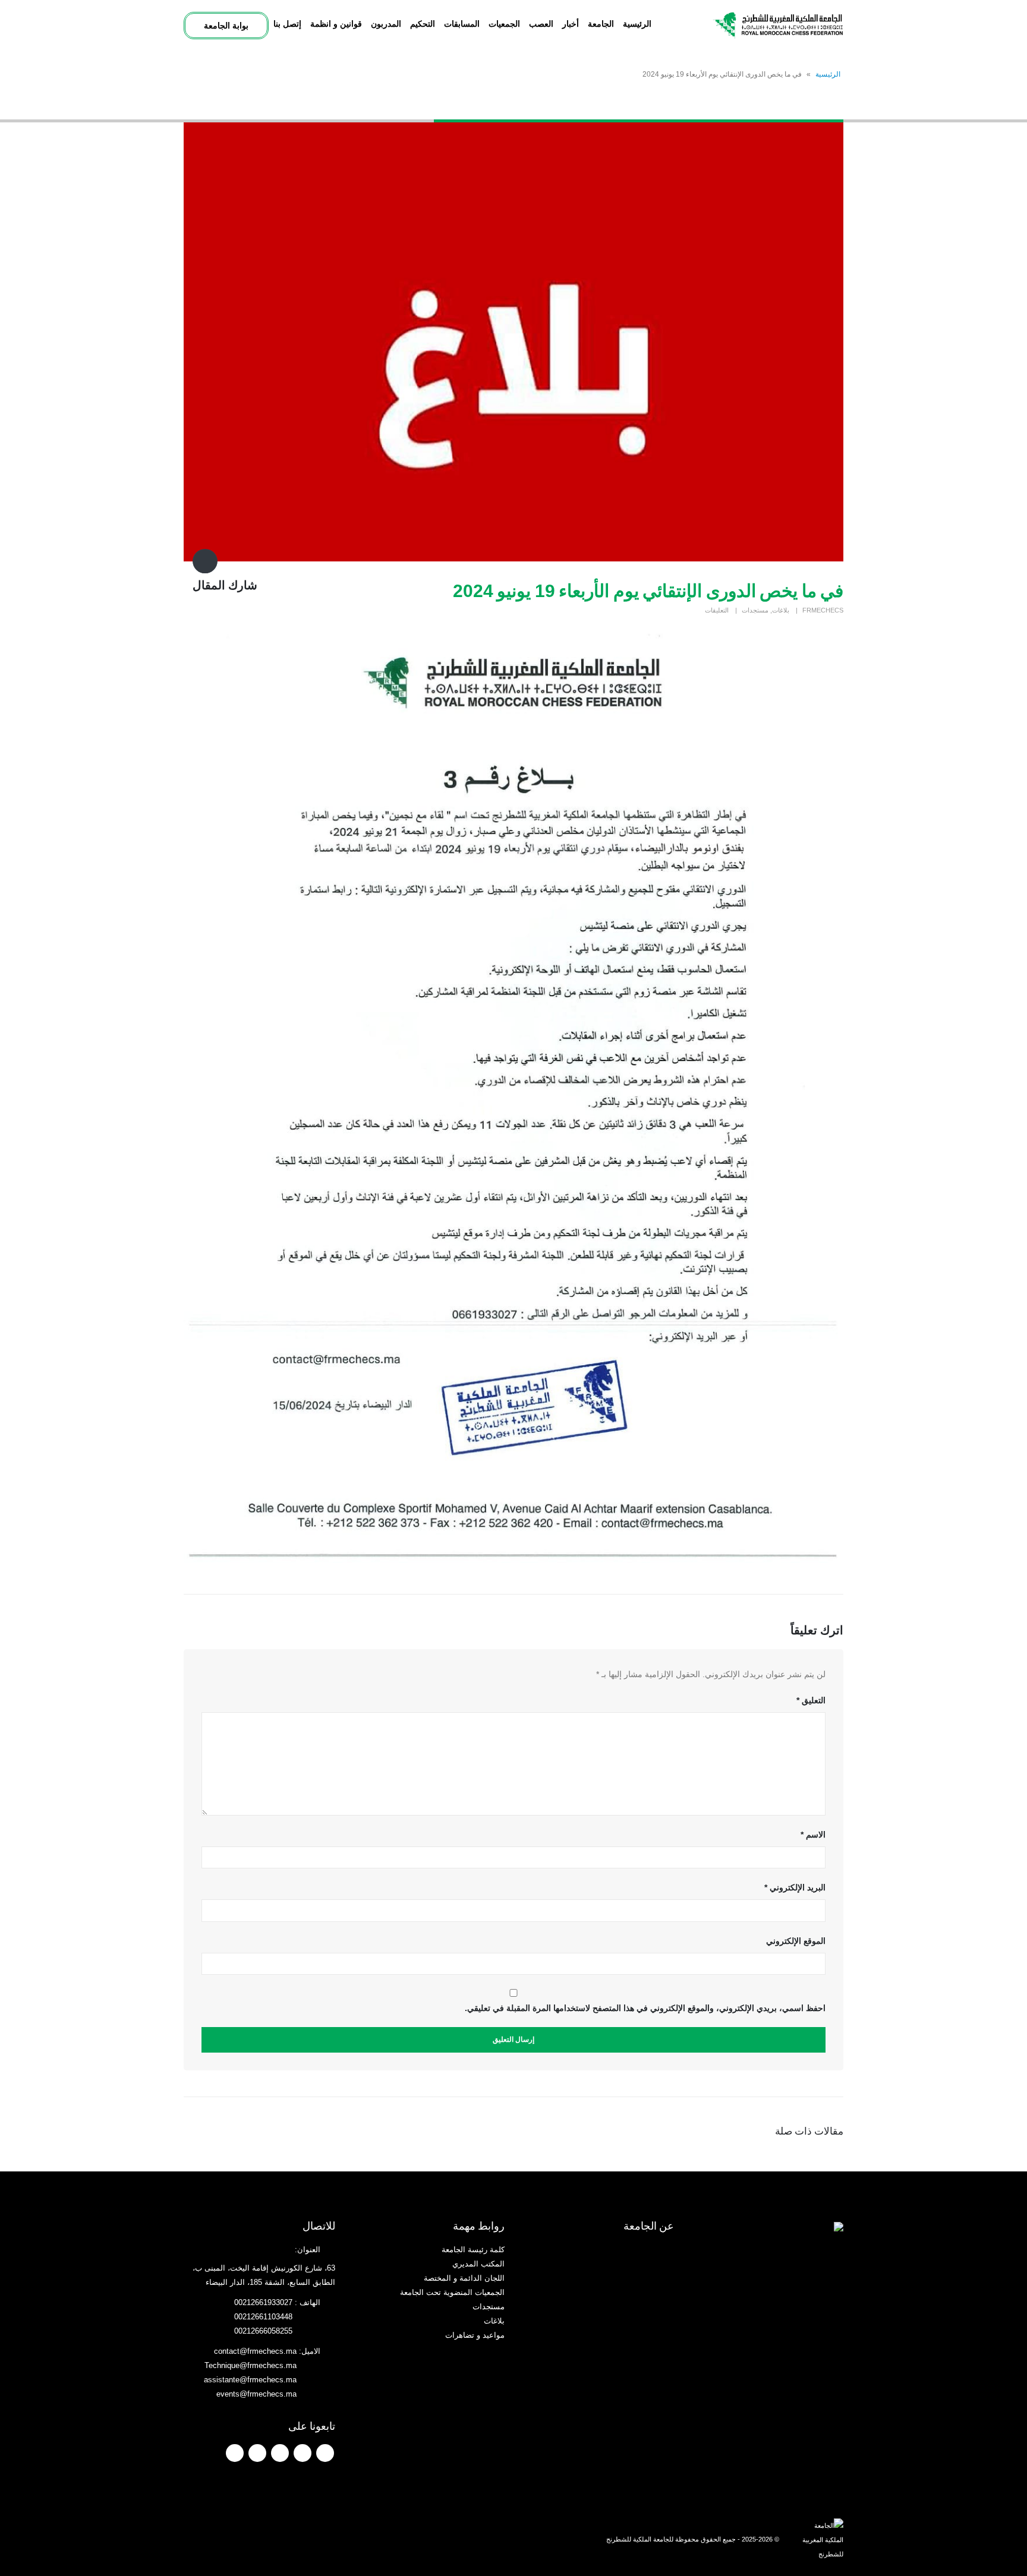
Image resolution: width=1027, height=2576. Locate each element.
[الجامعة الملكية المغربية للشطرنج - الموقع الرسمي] (778, 25)
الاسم (813, 1835)
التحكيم (423, 24)
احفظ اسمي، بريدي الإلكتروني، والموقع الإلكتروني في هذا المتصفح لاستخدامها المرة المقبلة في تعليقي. (645, 2008)
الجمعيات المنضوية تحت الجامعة (452, 2293)
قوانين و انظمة (336, 24)
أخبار (571, 24)
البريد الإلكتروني (795, 1887)
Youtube (280, 2453)
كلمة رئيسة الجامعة (473, 2250)
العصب (541, 24)
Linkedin (235, 2453)
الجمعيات (504, 24)
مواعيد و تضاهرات (475, 2335)
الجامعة (601, 24)
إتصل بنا (287, 24)
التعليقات (717, 610)
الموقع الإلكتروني (796, 1941)
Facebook (325, 2453)
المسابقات (462, 24)
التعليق (811, 1700)
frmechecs (823, 610)
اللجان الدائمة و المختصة (464, 2278)
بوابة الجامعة (226, 26)
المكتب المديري (478, 2264)
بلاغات (781, 610)
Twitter (303, 2453)
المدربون (386, 24)
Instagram (257, 2453)
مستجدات (755, 610)
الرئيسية (637, 24)
